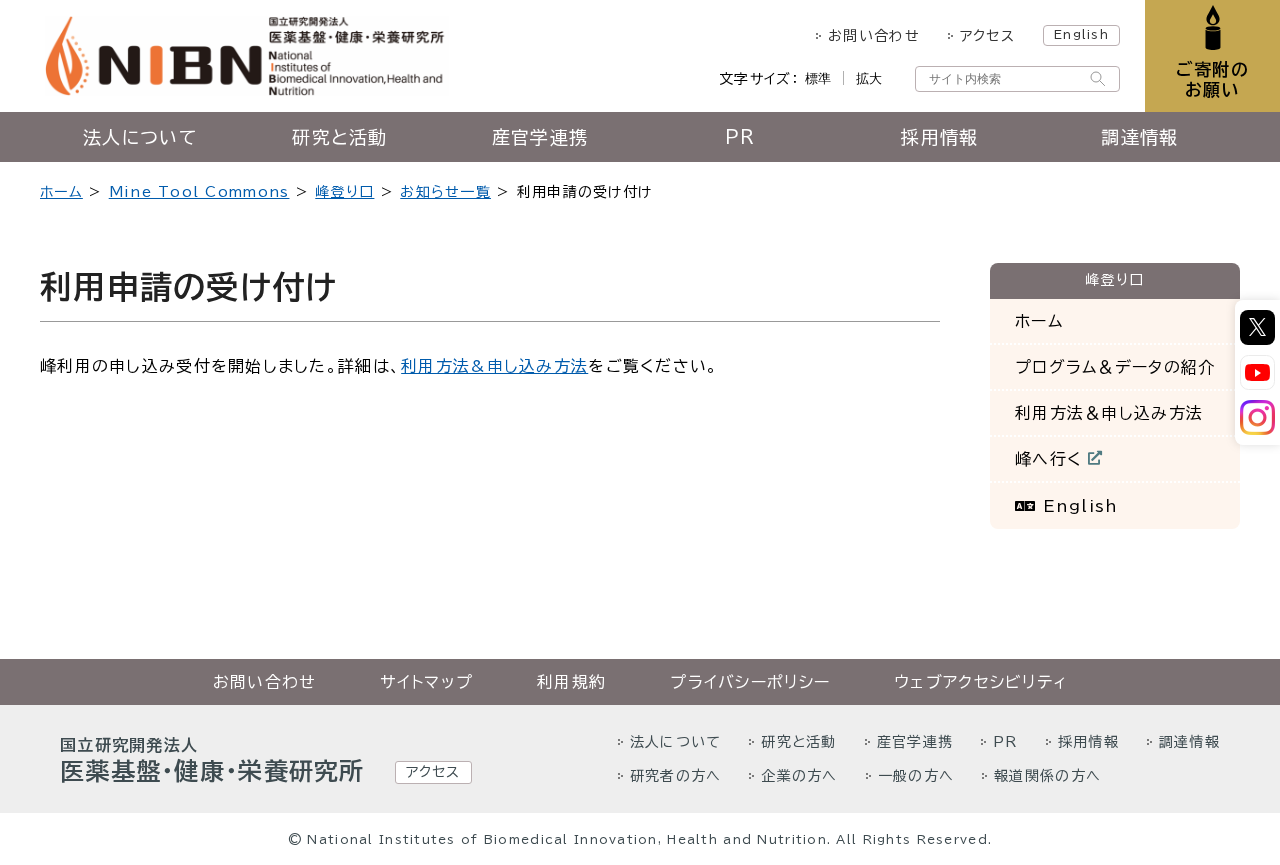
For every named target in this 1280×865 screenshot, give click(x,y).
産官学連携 (540, 137)
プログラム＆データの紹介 (1115, 367)
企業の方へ (799, 776)
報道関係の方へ (1047, 776)
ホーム (61, 192)
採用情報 (939, 137)
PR (740, 137)
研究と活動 (339, 137)
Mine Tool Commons (199, 192)
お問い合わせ (874, 36)
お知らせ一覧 (445, 192)
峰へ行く (1061, 463)
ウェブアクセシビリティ (980, 682)
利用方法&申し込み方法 (494, 366)
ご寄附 (1212, 79)
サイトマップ (426, 682)
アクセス (987, 36)
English (1081, 34)
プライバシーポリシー (750, 682)
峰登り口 (344, 192)
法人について (140, 137)
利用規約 (571, 682)
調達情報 (1139, 137)
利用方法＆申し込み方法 (1109, 413)
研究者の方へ (676, 776)
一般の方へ (916, 776)
